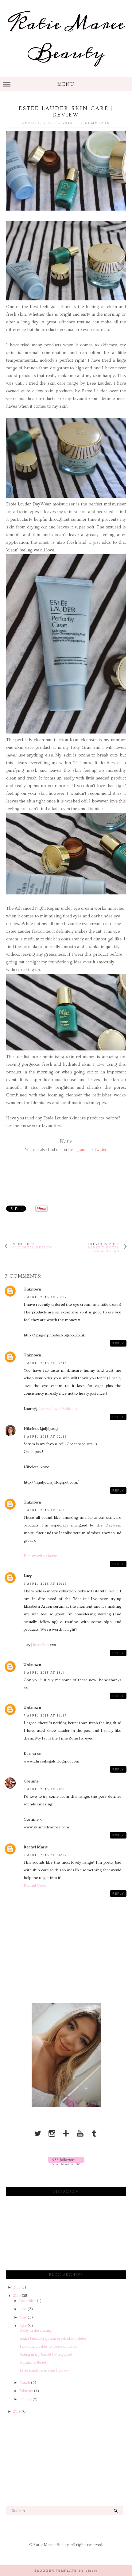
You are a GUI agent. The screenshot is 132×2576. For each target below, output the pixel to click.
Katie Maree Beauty (66, 38)
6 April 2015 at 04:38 (45, 1510)
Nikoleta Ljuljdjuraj (41, 1429)
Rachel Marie (36, 1847)
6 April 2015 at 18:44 (45, 1673)
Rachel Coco (35, 1885)
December (28, 2301)
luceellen (41, 1645)
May (23, 2317)
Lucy (28, 1576)
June (23, 2309)
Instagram (77, 1150)
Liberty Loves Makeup (58, 1409)
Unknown (32, 1289)
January (26, 2399)
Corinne (31, 1781)
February (27, 2391)
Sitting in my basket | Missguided (46, 2355)
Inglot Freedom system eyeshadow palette (53, 2339)
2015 (17, 2296)
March (25, 2383)
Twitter (100, 1150)
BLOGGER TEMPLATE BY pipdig (66, 2571)
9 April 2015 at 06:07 (45, 1855)
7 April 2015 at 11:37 (45, 1715)
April (23, 2326)
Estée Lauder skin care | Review (45, 2370)
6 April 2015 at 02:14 (45, 1363)
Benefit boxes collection (104, 1249)
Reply (118, 1343)
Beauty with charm (41, 1556)
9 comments (95, 123)
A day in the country (36, 2331)
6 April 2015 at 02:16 (45, 1437)
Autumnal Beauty (32, 1247)
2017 (17, 2287)
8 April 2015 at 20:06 (45, 1789)
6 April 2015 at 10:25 (45, 1584)
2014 (17, 2412)
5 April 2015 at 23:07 (45, 1297)
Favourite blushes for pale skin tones (49, 2347)
